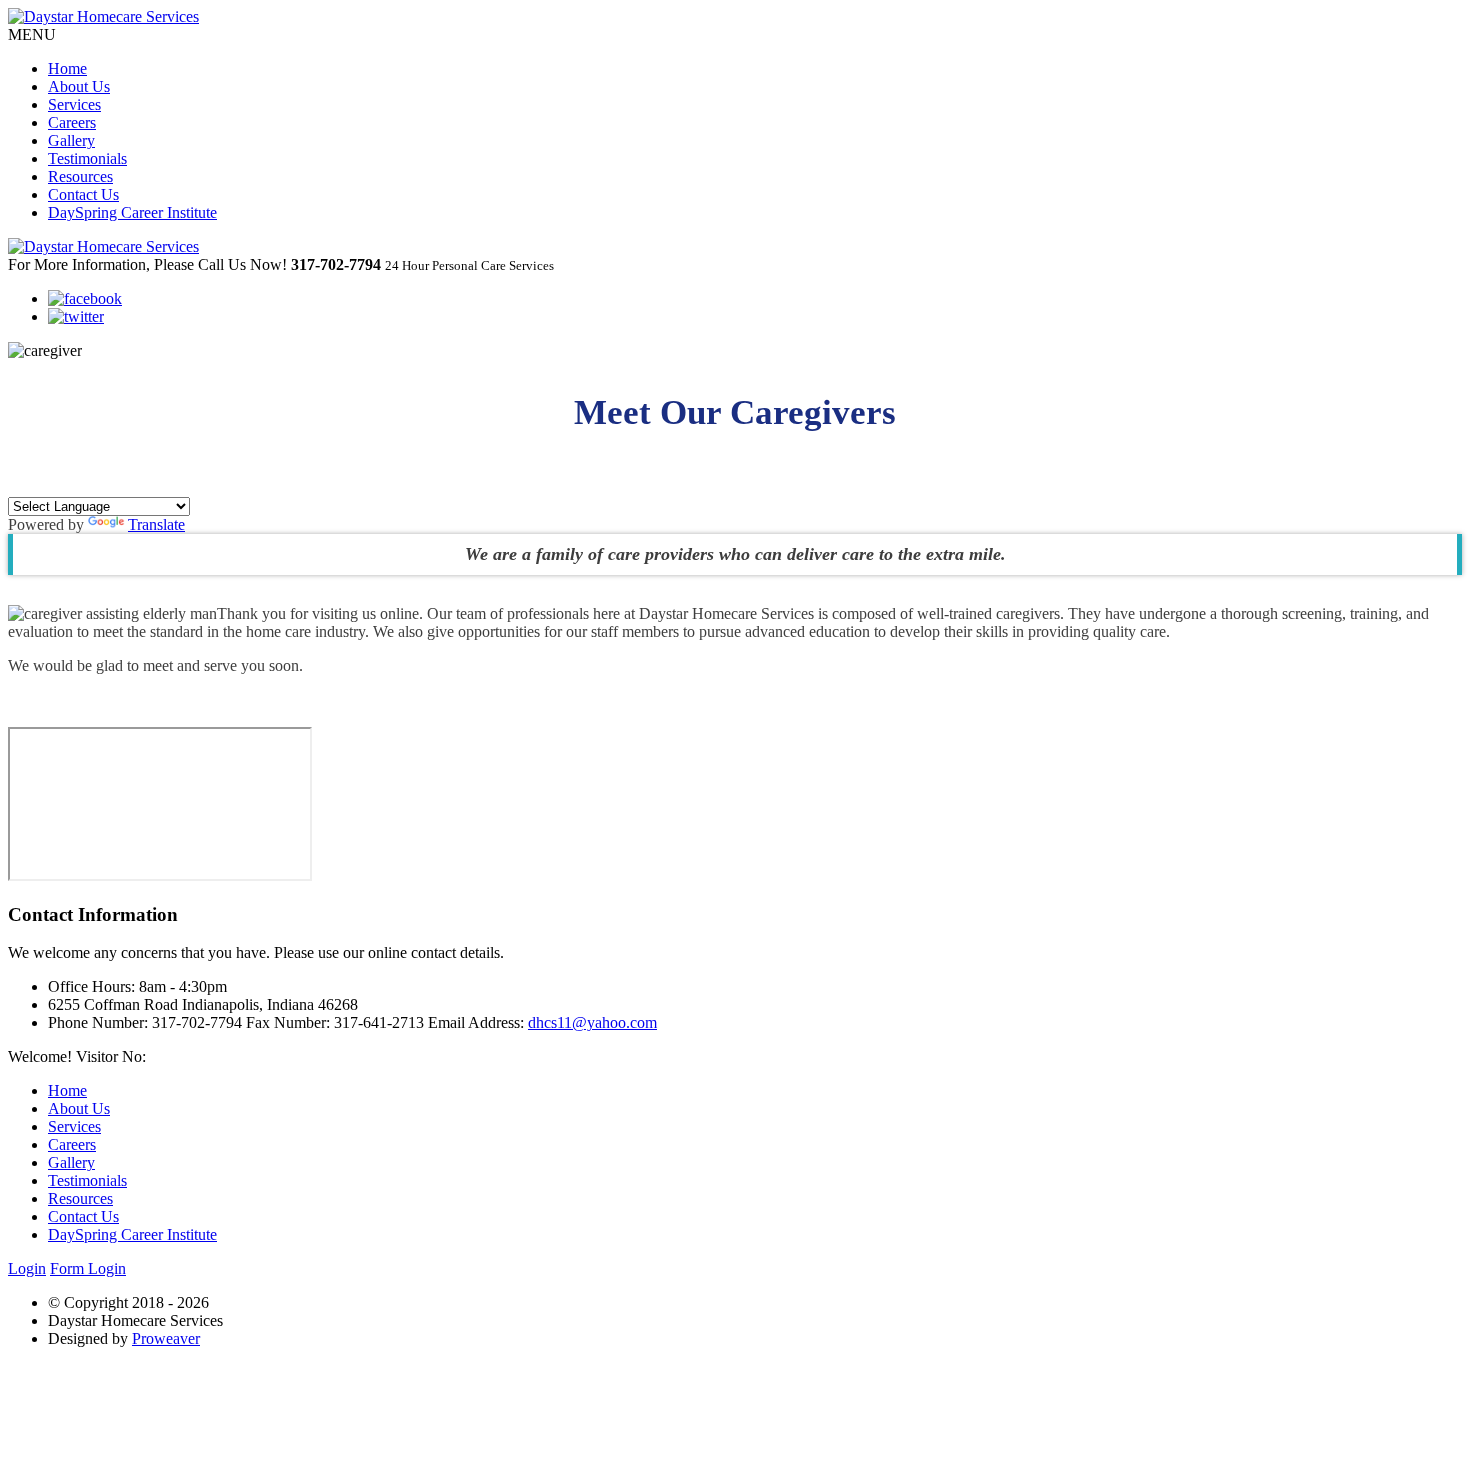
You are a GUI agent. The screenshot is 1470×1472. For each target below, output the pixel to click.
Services (74, 104)
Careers (72, 122)
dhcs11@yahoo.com (592, 1022)
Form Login (88, 1268)
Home (67, 68)
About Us (79, 86)
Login (27, 1268)
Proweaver (166, 1338)
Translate (156, 524)
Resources (80, 176)
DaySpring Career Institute (132, 212)
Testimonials (87, 158)
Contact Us (83, 194)
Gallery (71, 140)
